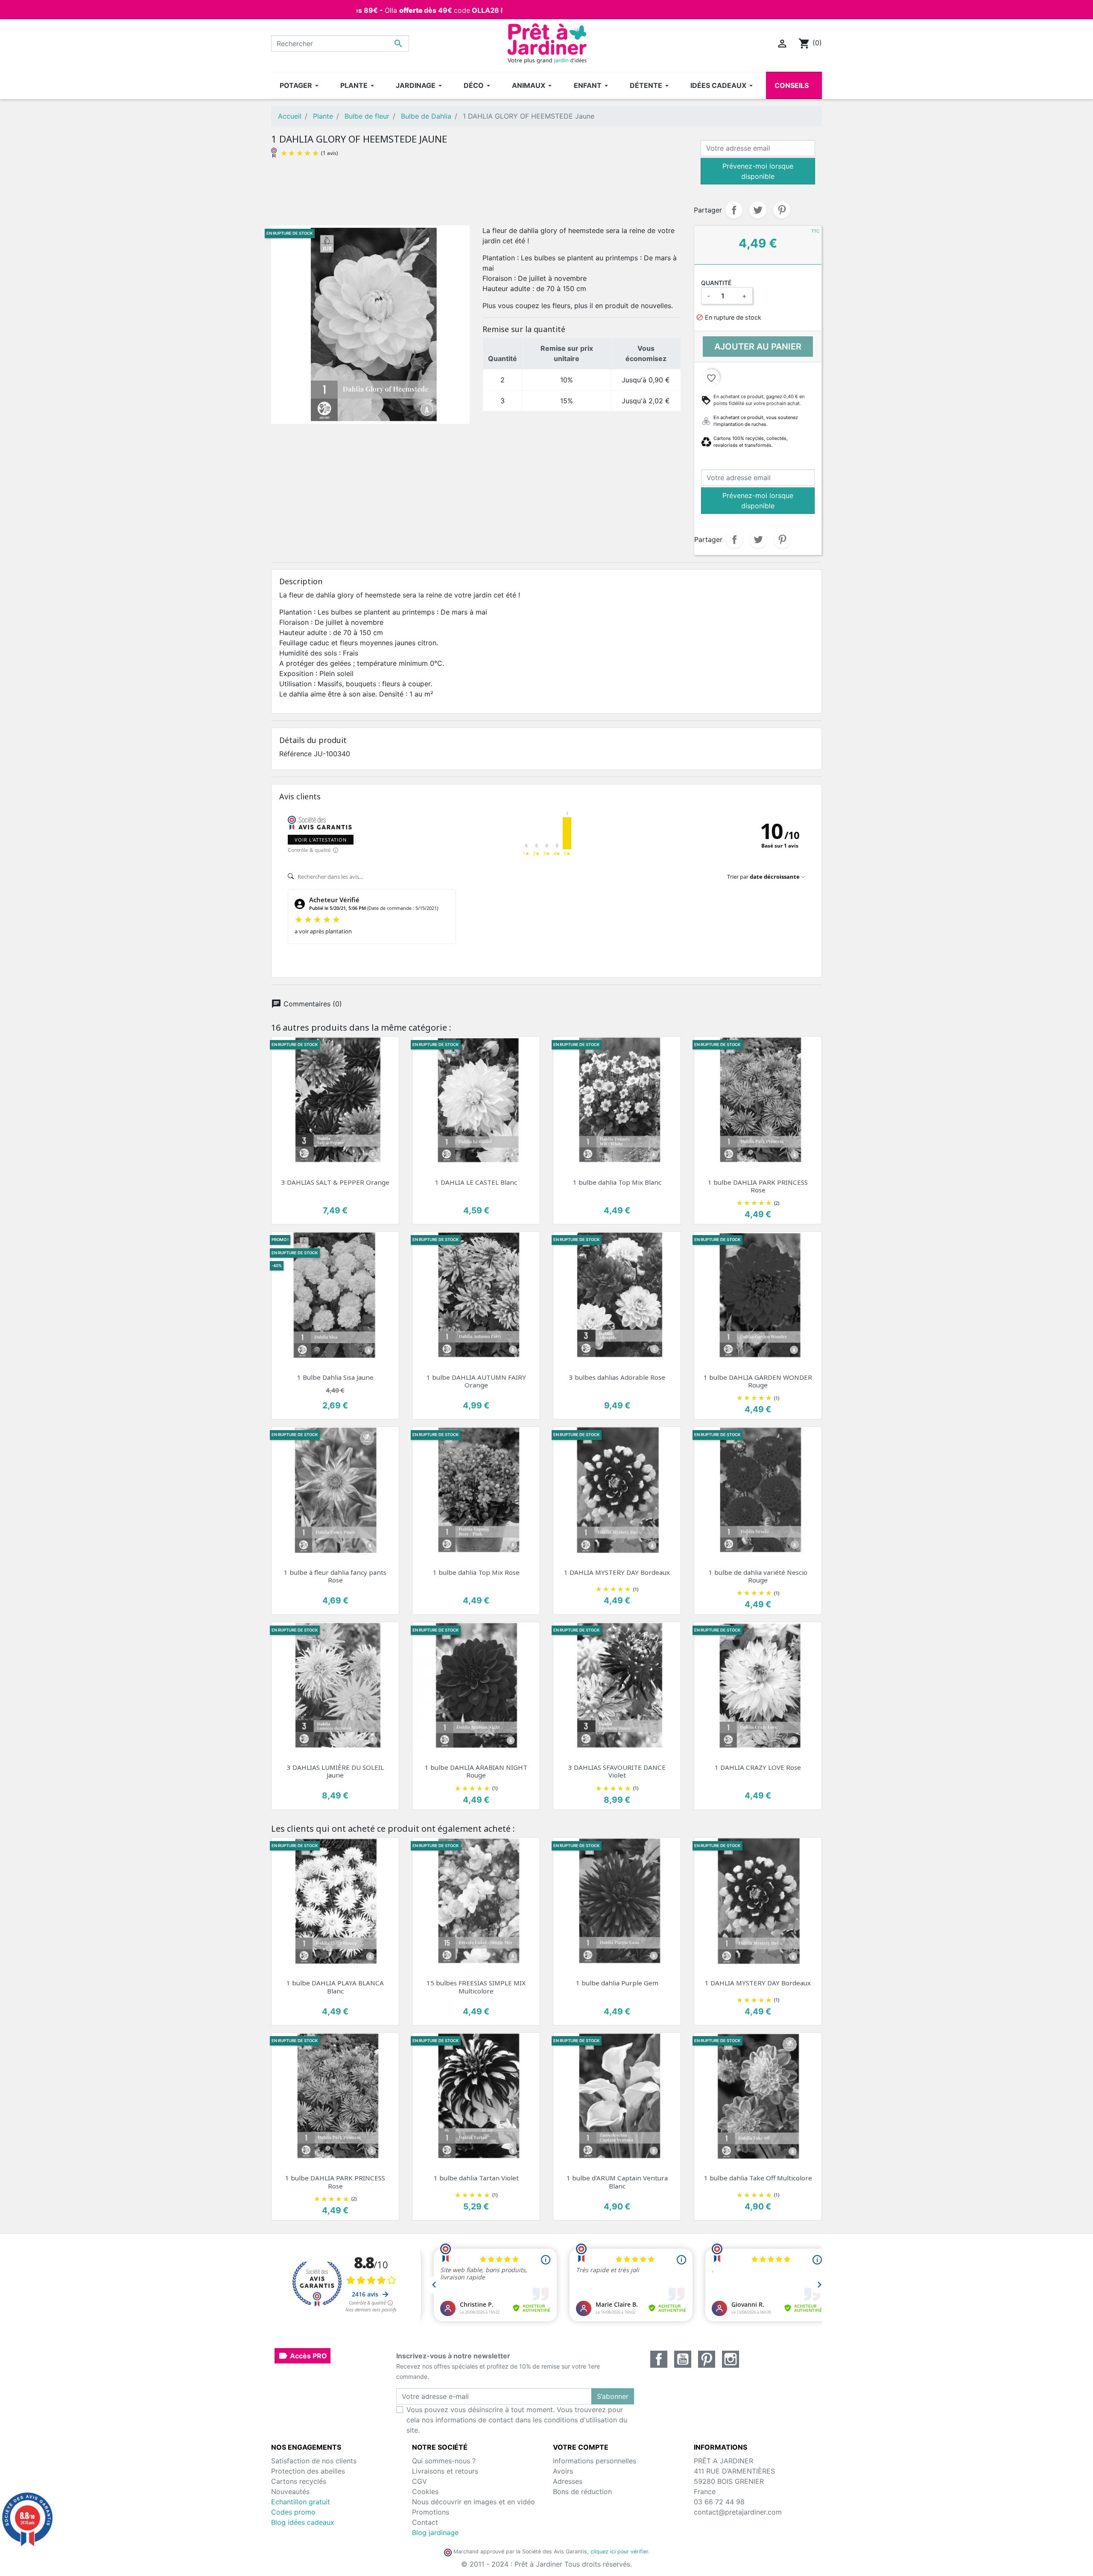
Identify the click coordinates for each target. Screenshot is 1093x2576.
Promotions (431, 2512)
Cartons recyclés (299, 2481)
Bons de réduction (582, 2491)
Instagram (731, 2359)
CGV (419, 2481)
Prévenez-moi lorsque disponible (758, 171)
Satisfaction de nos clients (314, 2461)
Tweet (758, 210)
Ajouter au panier (758, 347)
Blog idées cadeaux (303, 2522)
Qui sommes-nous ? (444, 2461)
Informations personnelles (595, 2461)
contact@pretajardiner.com (738, 2512)
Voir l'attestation (321, 840)
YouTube (683, 2359)
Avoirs (563, 2471)
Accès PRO (302, 2356)
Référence (295, 754)
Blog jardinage (435, 2532)
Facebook (659, 2359)
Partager (734, 210)
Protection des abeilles (308, 2471)
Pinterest (782, 210)
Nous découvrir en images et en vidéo (473, 2502)
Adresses (568, 2481)
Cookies (425, 2491)
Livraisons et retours (445, 2471)
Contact (425, 2522)
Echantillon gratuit (301, 2502)
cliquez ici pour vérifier (619, 2551)
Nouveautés (290, 2491)
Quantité (716, 283)
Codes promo (293, 2512)
